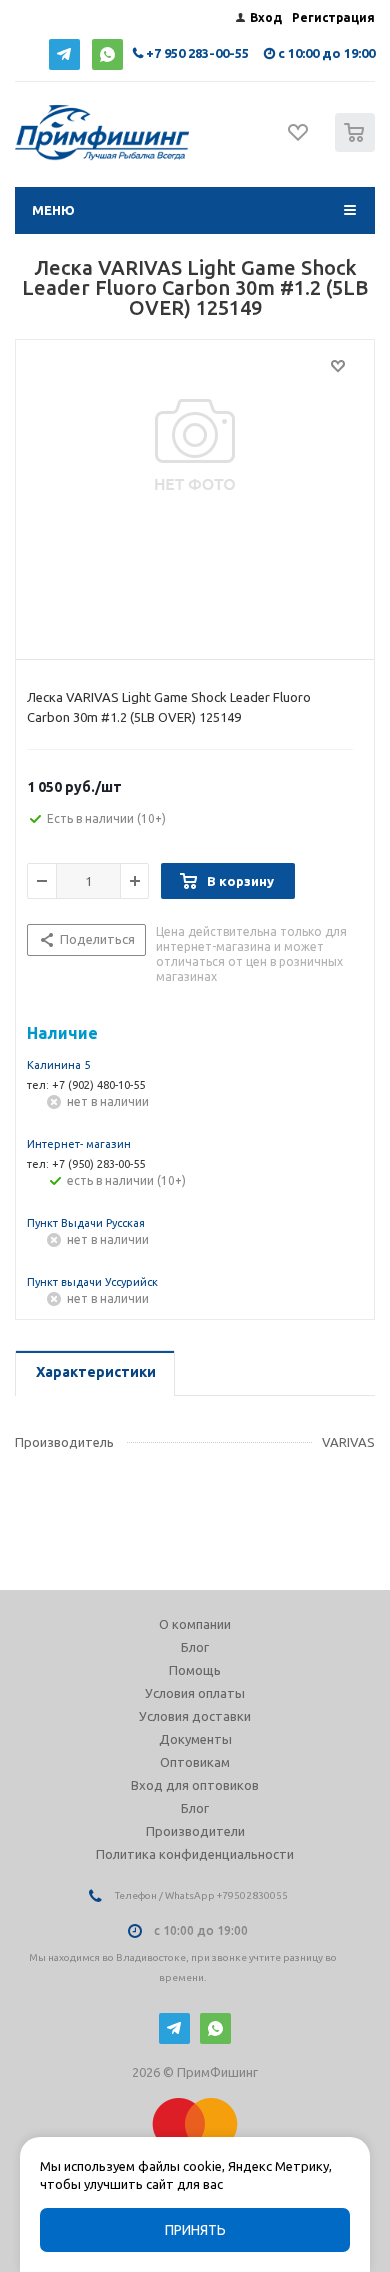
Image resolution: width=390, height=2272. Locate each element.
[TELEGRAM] (64, 54)
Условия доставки (195, 1716)
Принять (195, 2230)
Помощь (195, 1670)
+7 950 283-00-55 (197, 53)
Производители (195, 1831)
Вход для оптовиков (195, 1785)
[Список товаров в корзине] (357, 147)
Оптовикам (195, 1762)
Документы (195, 1739)
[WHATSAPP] (107, 54)
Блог (195, 1647)
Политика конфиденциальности (195, 1854)
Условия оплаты (195, 1693)
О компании (195, 1624)
